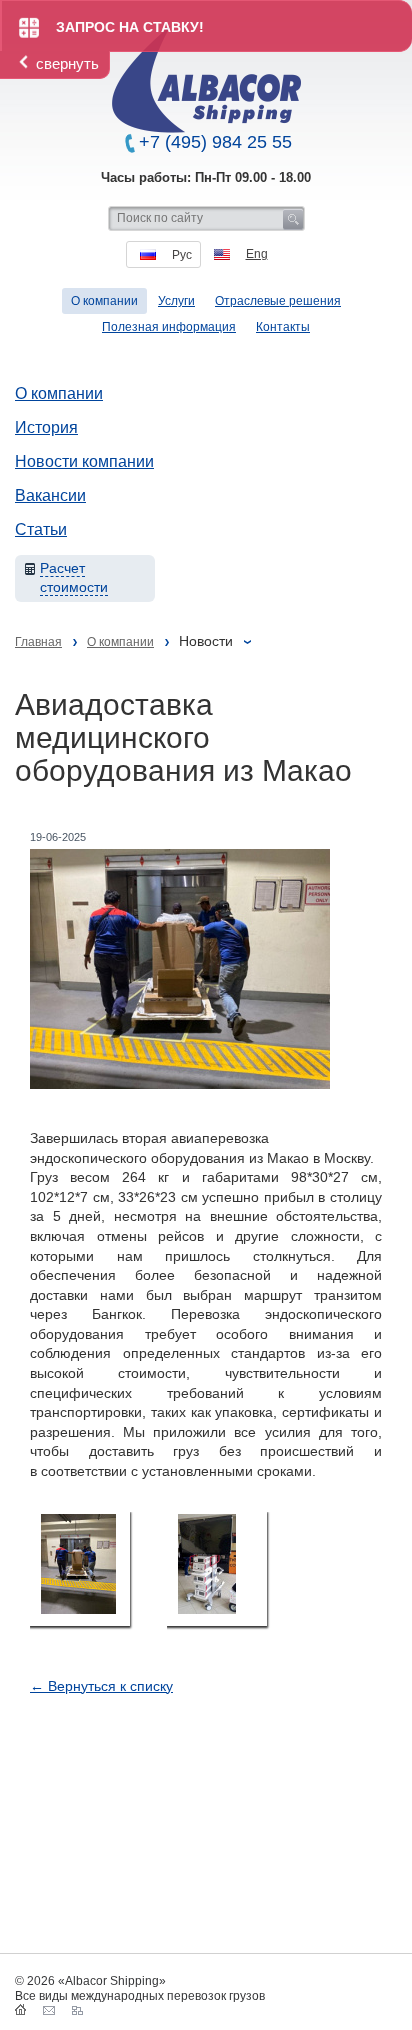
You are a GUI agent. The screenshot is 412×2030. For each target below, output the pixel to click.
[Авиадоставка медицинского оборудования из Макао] (80, 1569)
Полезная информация (169, 327)
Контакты (283, 327)
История (46, 427)
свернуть (67, 63)
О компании (59, 393)
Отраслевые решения (278, 301)
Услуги (176, 301)
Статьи (41, 529)
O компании (104, 301)
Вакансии (50, 495)
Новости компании (84, 461)
